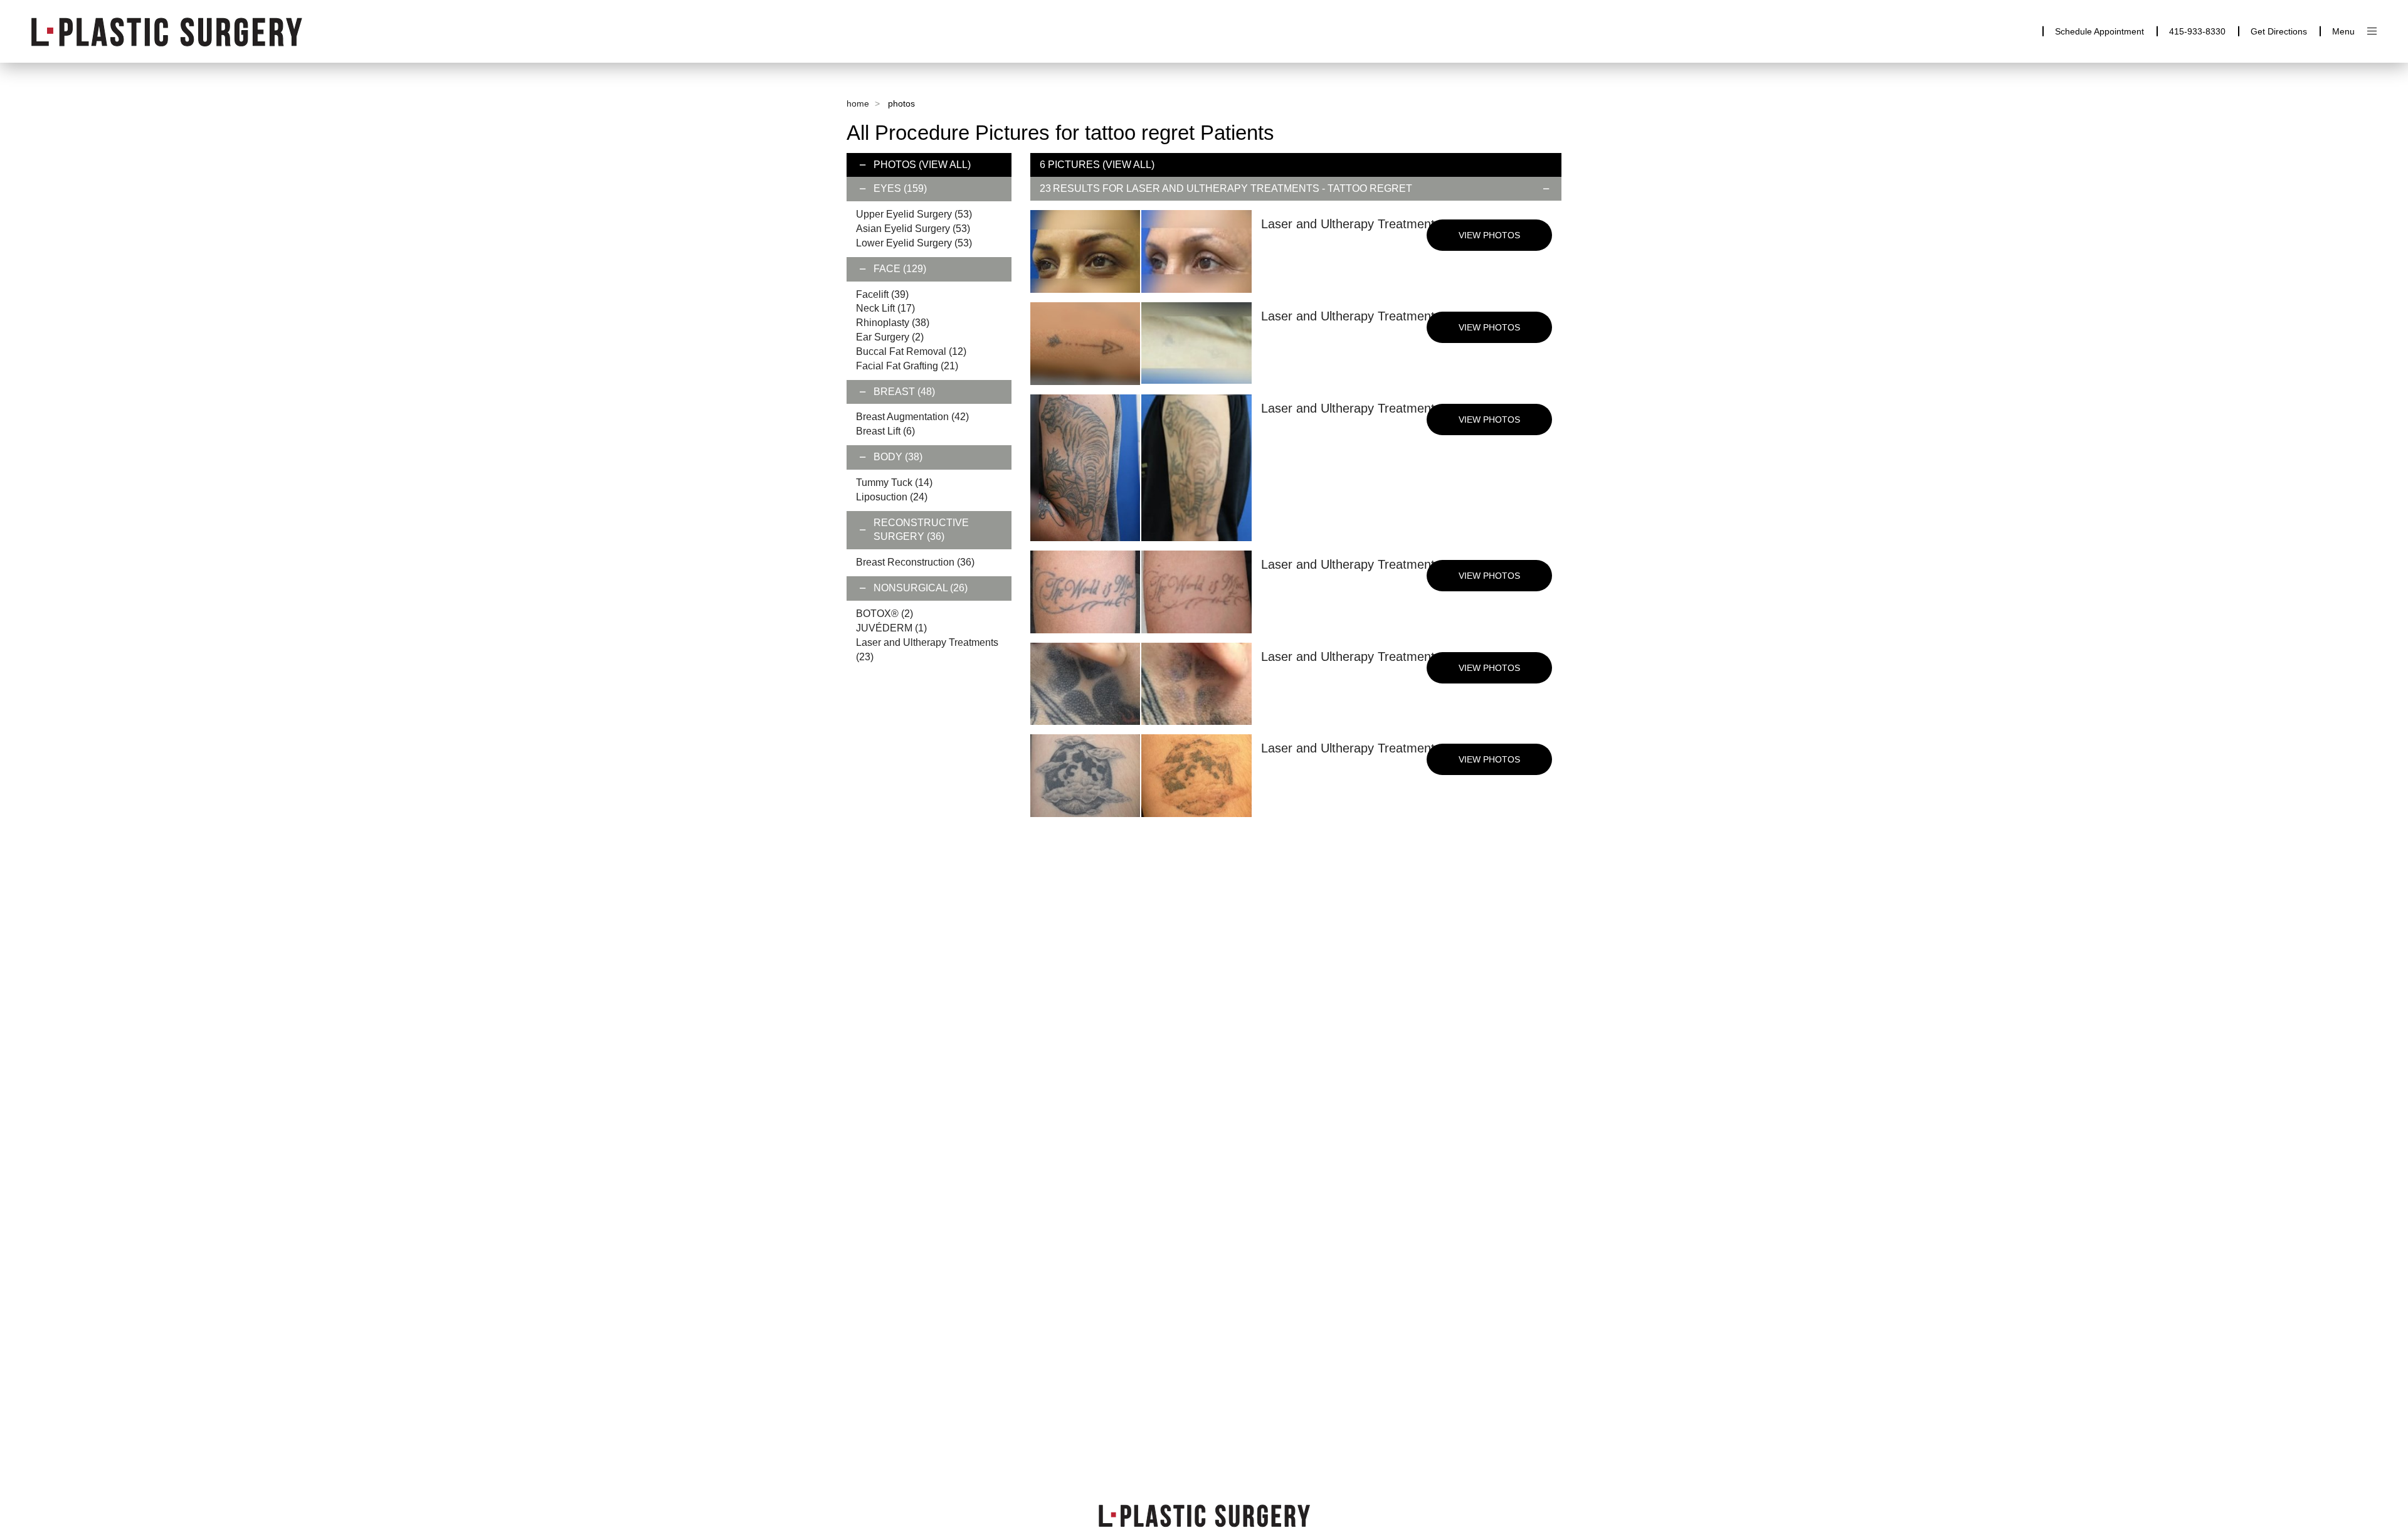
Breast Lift (885, 431)
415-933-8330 (2197, 31)
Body (898, 457)
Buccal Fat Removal (911, 351)
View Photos (1489, 235)
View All (945, 165)
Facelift (882, 294)
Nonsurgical (921, 588)
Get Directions (2279, 31)
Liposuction (892, 497)
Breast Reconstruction (915, 562)
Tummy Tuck (894, 483)
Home (858, 103)
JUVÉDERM (891, 628)
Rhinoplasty (893, 323)
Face (900, 269)
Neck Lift (885, 308)
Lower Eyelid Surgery (914, 243)
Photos (895, 165)
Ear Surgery (890, 337)
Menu (2343, 31)
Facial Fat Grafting (907, 366)
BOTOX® (885, 614)
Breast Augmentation (912, 417)
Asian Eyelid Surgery (913, 229)
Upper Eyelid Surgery (914, 214)
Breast (904, 392)
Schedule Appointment (2099, 31)
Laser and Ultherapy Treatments (1223, 188)
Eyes (900, 188)
